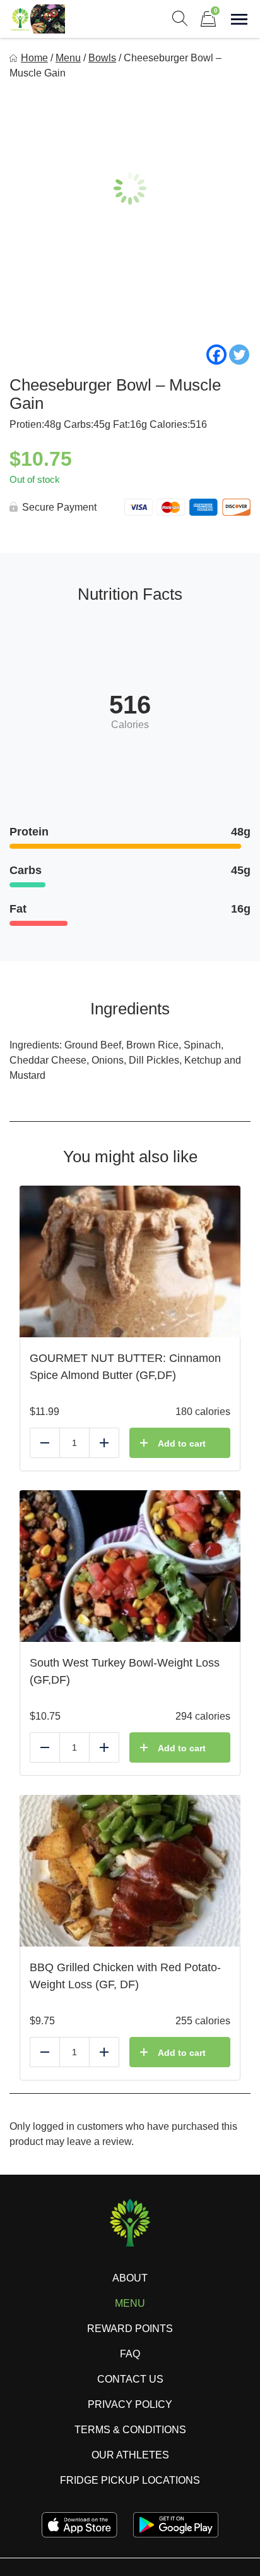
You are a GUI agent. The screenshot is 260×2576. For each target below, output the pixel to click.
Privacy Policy (130, 2404)
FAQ (130, 2354)
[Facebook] (216, 355)
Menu (68, 58)
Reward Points (130, 2329)
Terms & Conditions (130, 2430)
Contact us (130, 2379)
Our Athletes (130, 2455)
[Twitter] (239, 355)
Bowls (102, 58)
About (130, 2278)
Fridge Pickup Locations (130, 2480)
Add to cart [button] (182, 1443)
